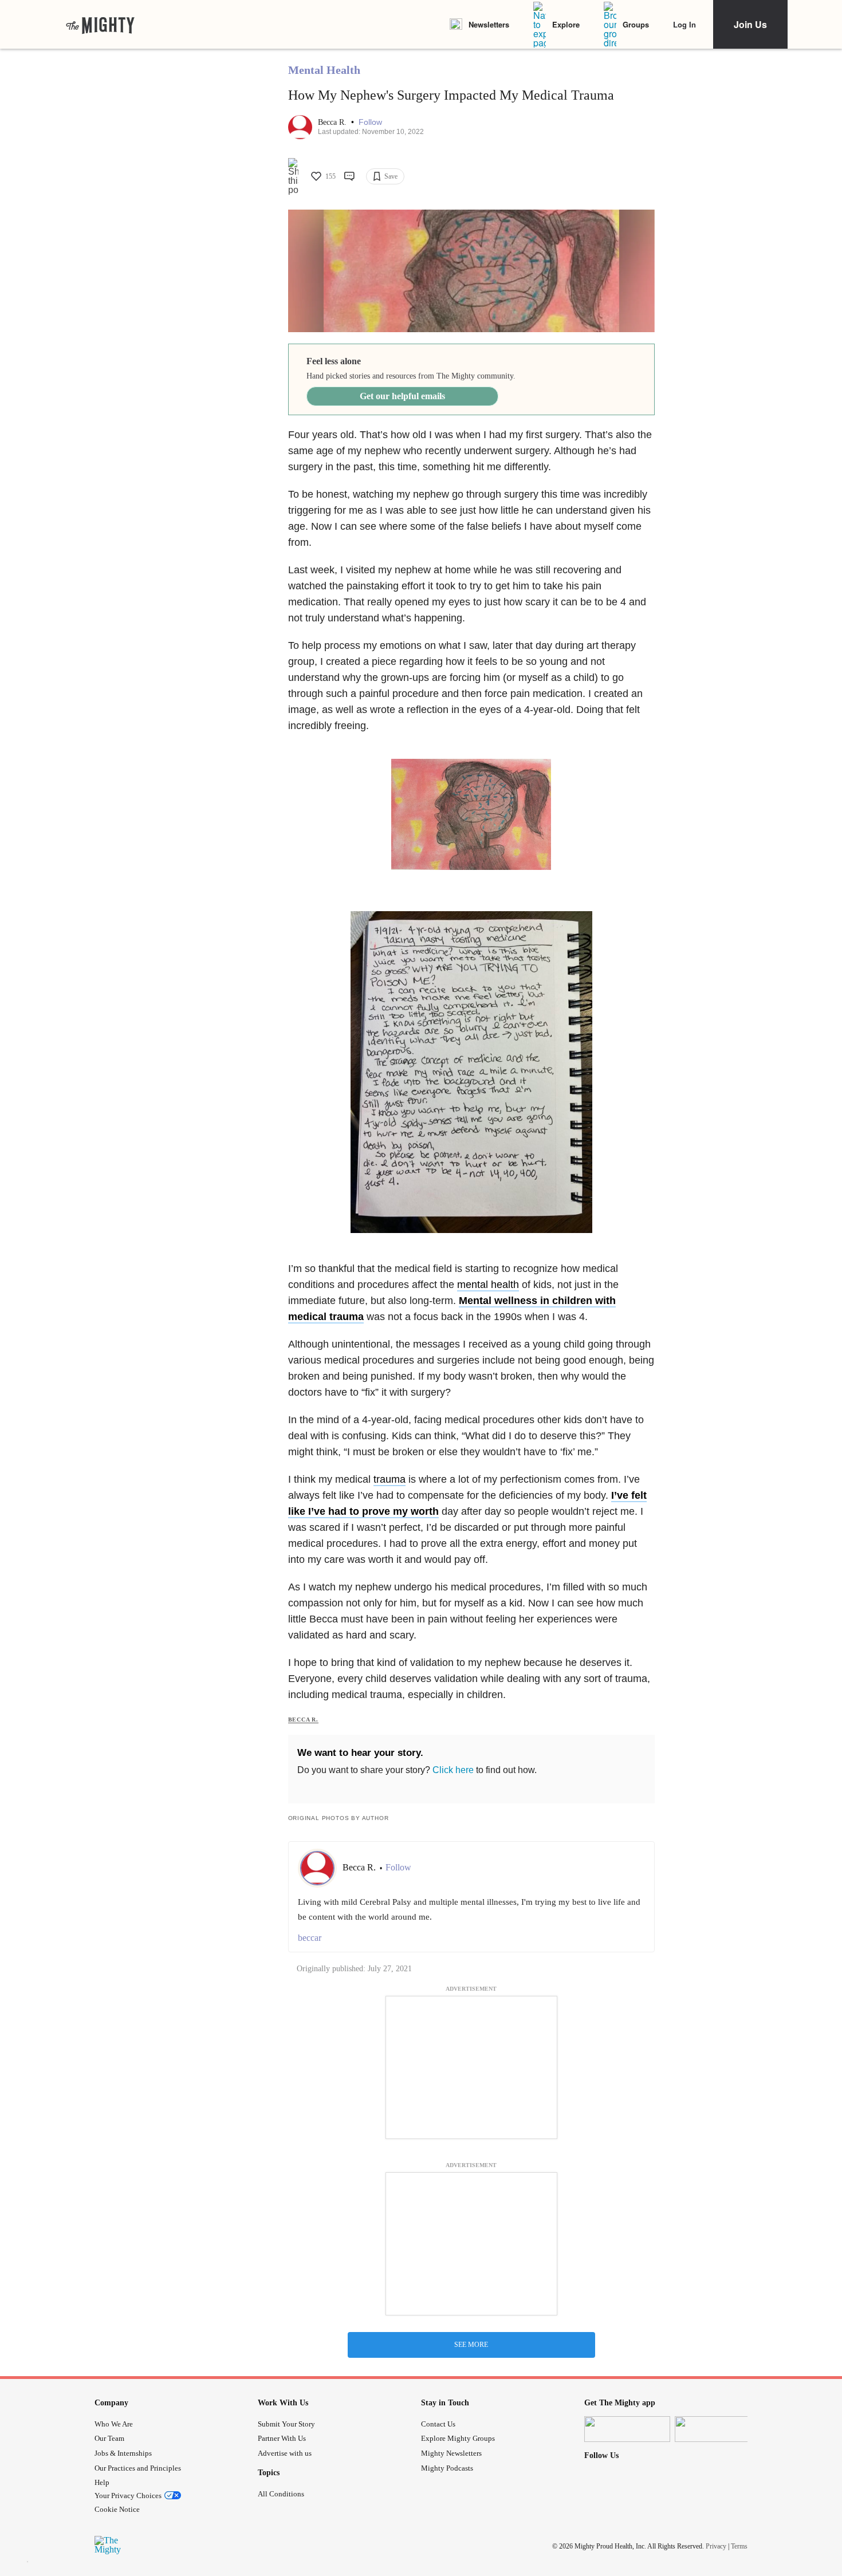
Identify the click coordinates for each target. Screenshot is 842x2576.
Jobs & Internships (123, 2453)
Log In (684, 24)
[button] (370, 122)
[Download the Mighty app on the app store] (627, 2429)
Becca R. (333, 122)
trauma (389, 1479)
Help (102, 2482)
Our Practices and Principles (138, 2468)
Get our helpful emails (402, 396)
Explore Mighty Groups (458, 2438)
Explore (566, 24)
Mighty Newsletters (451, 2453)
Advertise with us (285, 2453)
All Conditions (281, 2494)
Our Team (109, 2438)
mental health (488, 1285)
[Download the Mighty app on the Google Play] (718, 2429)
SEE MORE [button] (471, 2345)
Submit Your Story (286, 2424)
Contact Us (438, 2424)
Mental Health (324, 70)
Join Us (750, 24)
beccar (310, 1938)
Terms (739, 2546)
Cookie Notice (117, 2509)
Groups (636, 24)
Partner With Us (282, 2438)
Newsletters (489, 24)
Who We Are (114, 2424)
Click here (453, 1770)
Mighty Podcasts (447, 2468)
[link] (100, 25)
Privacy (716, 2546)
